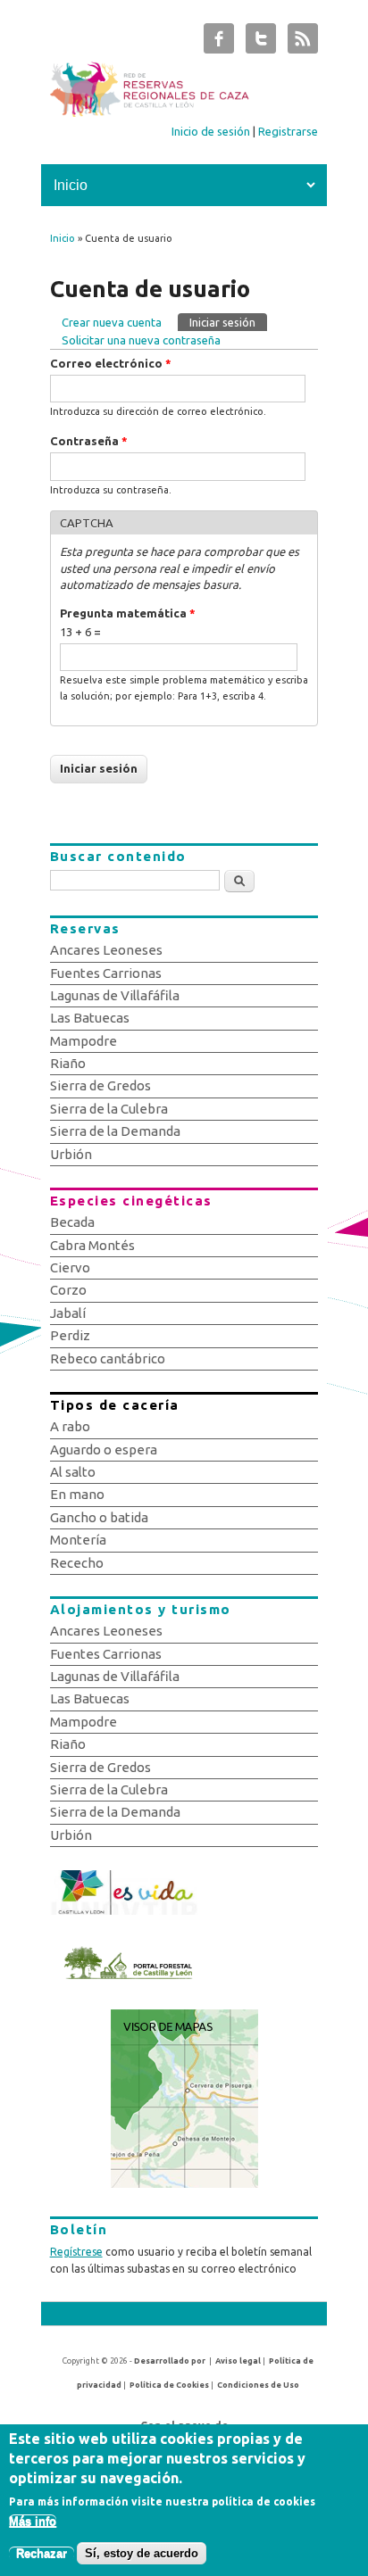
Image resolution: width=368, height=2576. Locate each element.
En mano (77, 1494)
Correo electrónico (111, 363)
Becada (72, 1222)
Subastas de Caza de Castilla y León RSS (303, 43)
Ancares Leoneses (106, 950)
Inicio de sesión (211, 131)
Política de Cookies (169, 2385)
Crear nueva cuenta (112, 322)
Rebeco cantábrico (108, 1358)
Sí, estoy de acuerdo (142, 2553)
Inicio (63, 238)
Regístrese (76, 2252)
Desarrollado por (170, 2361)
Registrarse (288, 131)
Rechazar (42, 2553)
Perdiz (70, 1335)
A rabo (70, 1426)
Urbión (71, 1154)
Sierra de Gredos (100, 1085)
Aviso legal (238, 2361)
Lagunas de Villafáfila (115, 995)
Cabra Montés (92, 1245)
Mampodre (84, 1041)
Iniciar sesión (228, 322)
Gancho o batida (99, 1517)
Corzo (68, 1290)
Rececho (77, 1563)
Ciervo (70, 1267)
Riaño (68, 1063)
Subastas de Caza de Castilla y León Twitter (261, 43)
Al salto (73, 1472)
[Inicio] (184, 112)
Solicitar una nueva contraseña (141, 340)
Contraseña (89, 441)
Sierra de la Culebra (109, 1109)
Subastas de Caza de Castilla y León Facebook (219, 43)
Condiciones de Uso (258, 2385)
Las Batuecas (90, 1018)
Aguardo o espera (104, 1450)
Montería (78, 1540)
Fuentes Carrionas (106, 973)
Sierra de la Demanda (115, 1131)
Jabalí (68, 1313)
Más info (33, 2521)
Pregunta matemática (128, 613)
